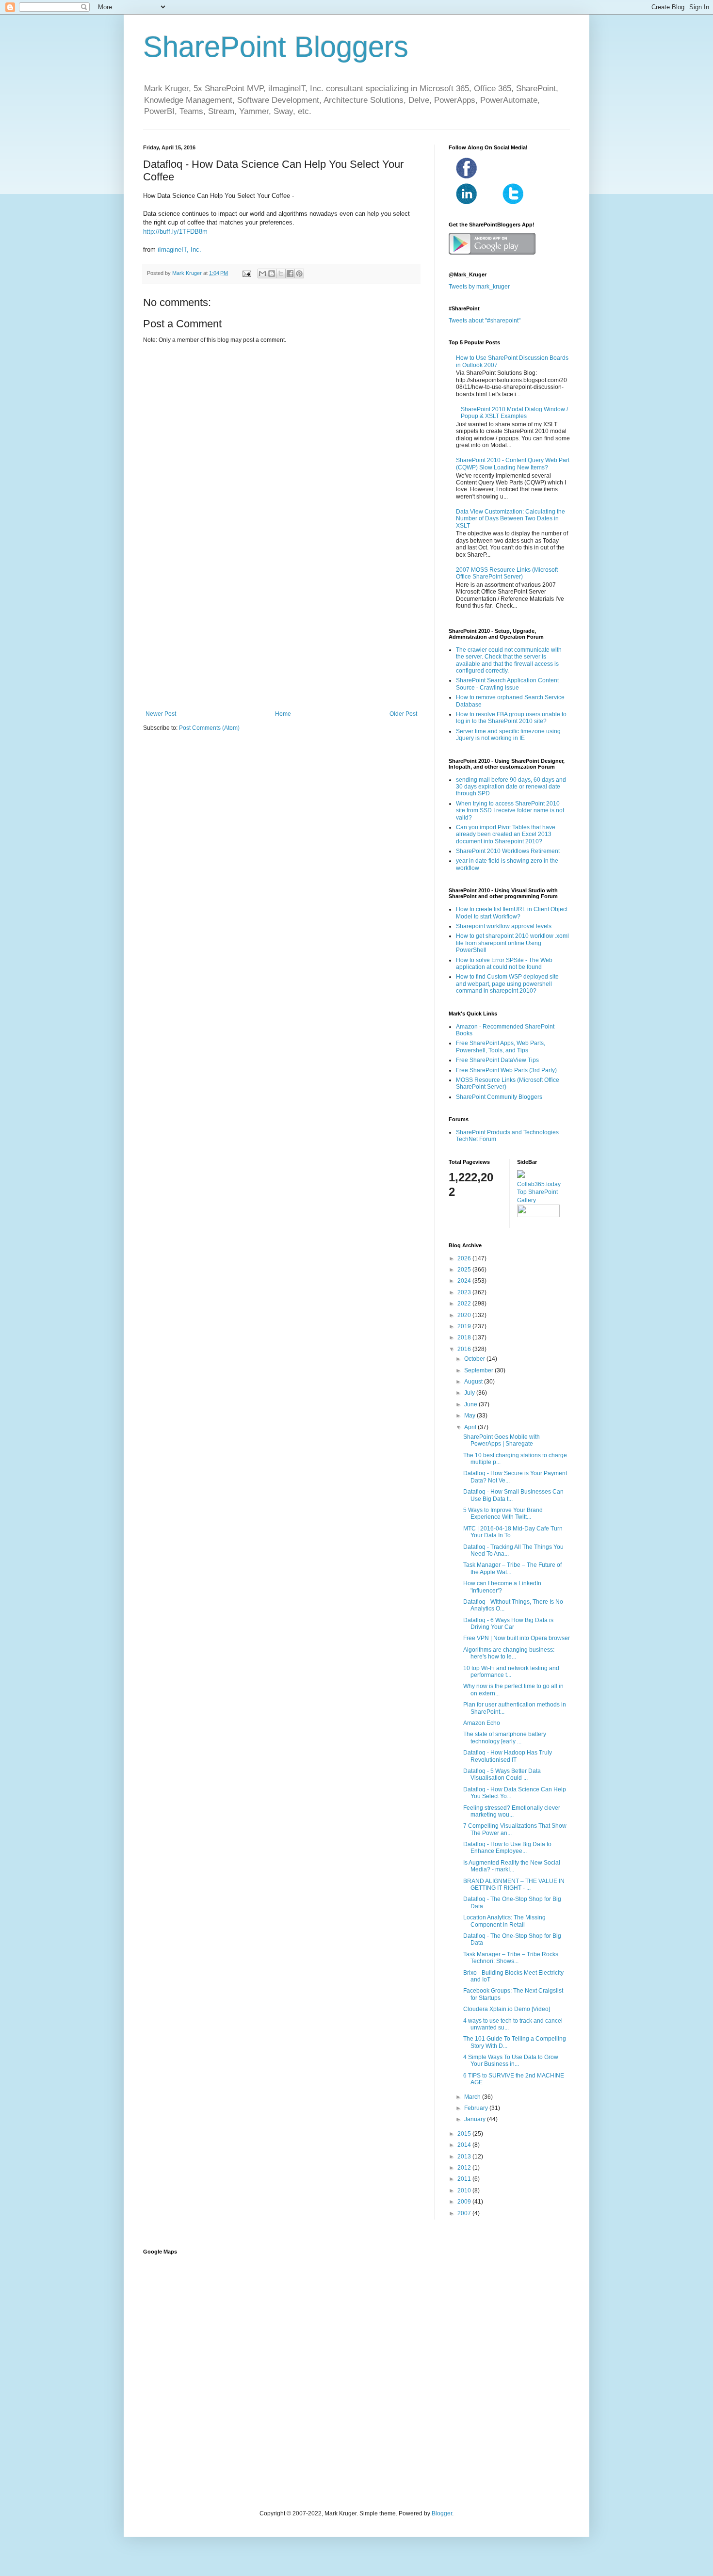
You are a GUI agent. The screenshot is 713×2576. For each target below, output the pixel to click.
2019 (465, 1326)
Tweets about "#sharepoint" (485, 321)
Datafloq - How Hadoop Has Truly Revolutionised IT (508, 1756)
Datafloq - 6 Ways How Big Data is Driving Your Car (508, 1624)
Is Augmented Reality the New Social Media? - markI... (512, 1866)
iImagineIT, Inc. (179, 250)
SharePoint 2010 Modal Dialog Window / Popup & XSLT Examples (514, 413)
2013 (465, 2157)
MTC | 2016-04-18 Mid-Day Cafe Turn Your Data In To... (513, 1532)
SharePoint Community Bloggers (499, 1097)
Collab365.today (539, 1184)
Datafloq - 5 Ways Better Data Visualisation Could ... (502, 1774)
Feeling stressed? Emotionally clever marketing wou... (512, 1811)
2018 (465, 1337)
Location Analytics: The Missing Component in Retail (504, 1921)
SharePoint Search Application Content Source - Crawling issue (507, 684)
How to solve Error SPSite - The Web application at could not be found (504, 964)
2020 (465, 1315)
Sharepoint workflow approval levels (504, 926)
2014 (465, 2145)
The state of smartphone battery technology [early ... (505, 1738)
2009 (465, 2202)
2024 (465, 1281)
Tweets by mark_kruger (479, 287)
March (473, 2097)
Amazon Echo (482, 1723)
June (471, 1404)
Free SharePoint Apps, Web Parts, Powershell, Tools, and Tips (501, 1046)
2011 (465, 2179)
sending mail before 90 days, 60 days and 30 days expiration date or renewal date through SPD (511, 787)
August (474, 1382)
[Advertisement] (281, 630)
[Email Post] (246, 273)
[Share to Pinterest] (299, 274)
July (470, 1393)
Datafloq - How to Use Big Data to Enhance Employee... (507, 1848)
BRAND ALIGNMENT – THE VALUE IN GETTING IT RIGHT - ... (514, 1884)
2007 (465, 2213)
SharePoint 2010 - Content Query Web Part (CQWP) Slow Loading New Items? (513, 464)
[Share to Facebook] (290, 274)
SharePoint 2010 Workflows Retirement (508, 851)
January (476, 2119)
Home (283, 714)
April (471, 1427)
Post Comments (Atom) (209, 728)
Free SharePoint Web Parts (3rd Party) (506, 1070)
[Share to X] (281, 274)
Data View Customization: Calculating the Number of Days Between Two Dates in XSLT (510, 519)
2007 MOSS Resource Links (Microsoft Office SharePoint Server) (507, 573)
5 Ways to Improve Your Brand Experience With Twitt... (503, 1513)
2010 (465, 2190)
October (475, 1359)
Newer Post (161, 714)
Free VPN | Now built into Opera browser (517, 1638)
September (479, 1370)
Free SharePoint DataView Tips (497, 1060)
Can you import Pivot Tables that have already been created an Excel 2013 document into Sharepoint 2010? (506, 834)
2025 (465, 1270)
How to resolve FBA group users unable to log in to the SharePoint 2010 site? (511, 718)
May (470, 1416)
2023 (465, 1292)
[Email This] (262, 274)
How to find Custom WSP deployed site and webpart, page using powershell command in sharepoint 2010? (507, 984)
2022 (465, 1304)
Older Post (403, 714)
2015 (465, 2134)
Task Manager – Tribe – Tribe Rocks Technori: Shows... (511, 1958)
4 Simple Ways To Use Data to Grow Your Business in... (511, 2061)
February (477, 2108)
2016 (465, 1349)
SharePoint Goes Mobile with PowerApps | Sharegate (502, 1440)
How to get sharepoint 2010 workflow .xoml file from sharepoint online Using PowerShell (512, 943)
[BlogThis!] (272, 274)
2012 (465, 2168)
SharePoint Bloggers (276, 47)
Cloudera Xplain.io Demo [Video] (507, 2009)
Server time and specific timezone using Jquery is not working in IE (508, 735)
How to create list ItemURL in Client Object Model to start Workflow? (512, 913)
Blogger (442, 2513)
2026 (465, 1258)
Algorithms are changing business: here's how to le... (509, 1653)
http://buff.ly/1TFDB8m (175, 232)
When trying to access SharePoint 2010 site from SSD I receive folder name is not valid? (510, 811)
